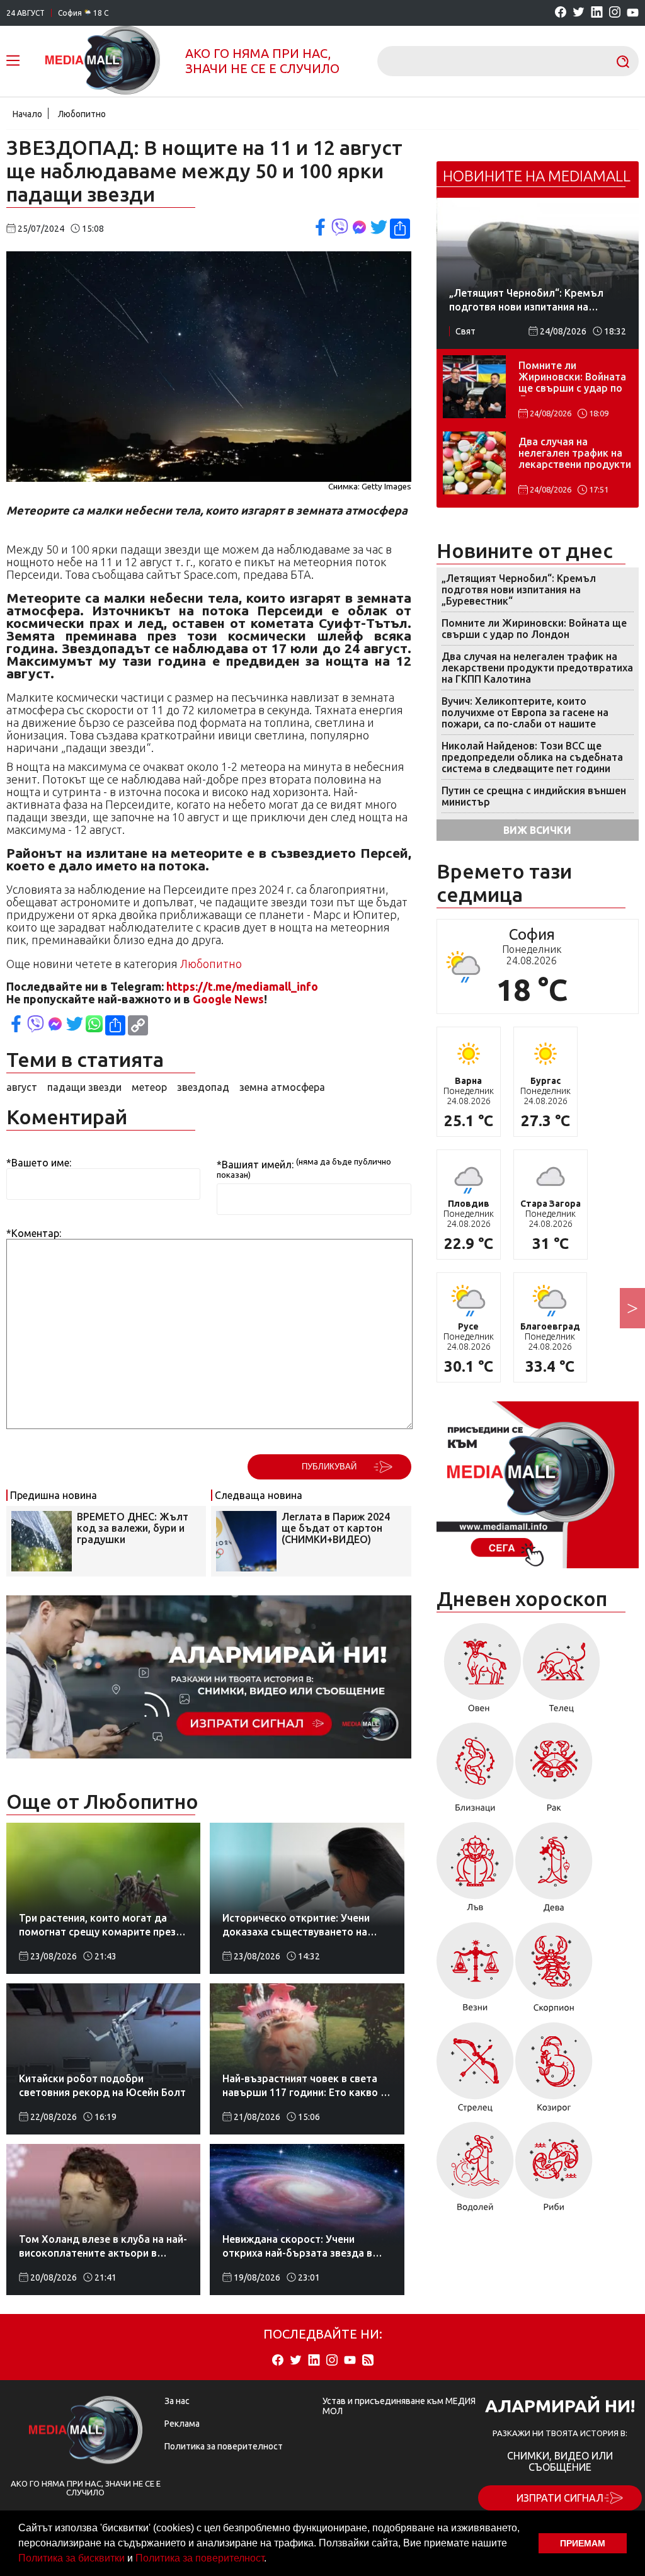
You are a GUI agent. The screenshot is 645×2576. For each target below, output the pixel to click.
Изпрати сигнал (560, 2498)
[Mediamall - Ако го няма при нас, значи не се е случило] (103, 61)
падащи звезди (84, 1087)
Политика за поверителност (200, 2558)
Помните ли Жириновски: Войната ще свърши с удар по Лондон (572, 378)
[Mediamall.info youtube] (633, 13)
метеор (149, 1087)
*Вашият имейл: (255, 1165)
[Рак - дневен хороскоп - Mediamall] (554, 1772)
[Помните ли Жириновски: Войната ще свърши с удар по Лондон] (474, 387)
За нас (177, 2401)
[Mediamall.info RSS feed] (368, 2361)
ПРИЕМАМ (583, 2543)
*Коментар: (34, 1233)
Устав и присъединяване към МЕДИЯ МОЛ (399, 2406)
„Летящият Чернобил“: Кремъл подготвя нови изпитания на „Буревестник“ (519, 590)
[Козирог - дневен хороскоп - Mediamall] (554, 2072)
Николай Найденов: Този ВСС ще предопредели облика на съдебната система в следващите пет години (532, 757)
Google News (228, 999)
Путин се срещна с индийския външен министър (534, 796)
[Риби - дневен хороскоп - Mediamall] (554, 2171)
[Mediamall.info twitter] (579, 13)
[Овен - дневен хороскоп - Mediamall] (479, 1672)
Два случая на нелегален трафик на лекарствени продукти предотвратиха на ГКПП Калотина (575, 454)
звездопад (203, 1087)
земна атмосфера (282, 1087)
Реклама (182, 2424)
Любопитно (82, 114)
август (22, 1087)
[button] (271, 2560)
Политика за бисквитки (71, 2558)
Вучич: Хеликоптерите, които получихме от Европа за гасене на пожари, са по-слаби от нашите (525, 712)
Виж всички (537, 830)
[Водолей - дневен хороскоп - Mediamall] (475, 2171)
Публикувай (329, 1467)
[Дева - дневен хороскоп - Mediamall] (554, 1872)
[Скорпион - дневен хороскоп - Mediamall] (554, 1972)
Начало (27, 114)
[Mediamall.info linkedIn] (597, 13)
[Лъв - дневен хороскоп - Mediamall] (475, 1872)
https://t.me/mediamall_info (242, 986)
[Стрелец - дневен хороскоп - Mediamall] (475, 2072)
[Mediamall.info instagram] (615, 13)
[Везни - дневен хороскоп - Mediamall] (475, 1972)
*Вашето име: (39, 1163)
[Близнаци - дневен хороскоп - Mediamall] (475, 1772)
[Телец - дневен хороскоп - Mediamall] (562, 1672)
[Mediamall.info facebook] (561, 13)
